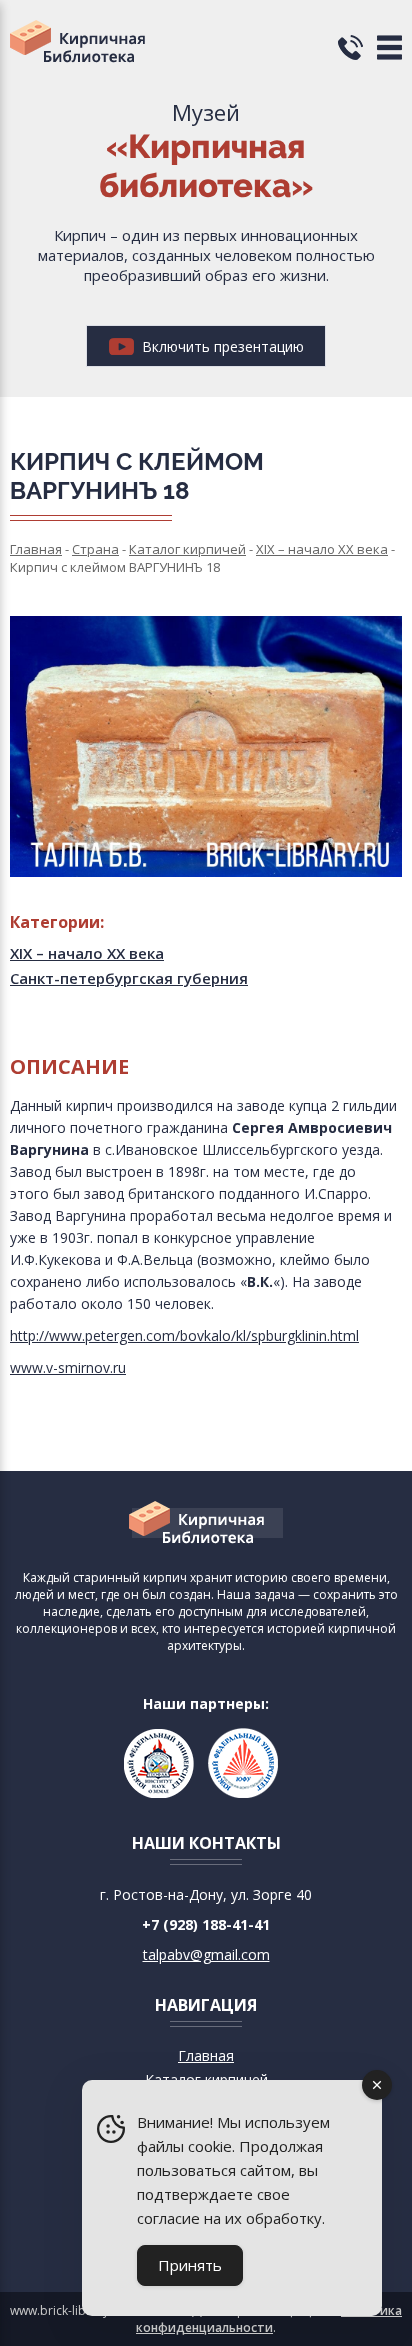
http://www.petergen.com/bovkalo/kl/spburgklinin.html (184, 1335)
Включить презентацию (221, 346)
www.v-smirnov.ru (68, 1367)
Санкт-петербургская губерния (129, 978)
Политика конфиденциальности (269, 2319)
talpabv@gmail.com (206, 1954)
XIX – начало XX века (87, 953)
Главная (206, 2055)
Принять (190, 2265)
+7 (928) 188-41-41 (206, 1924)
